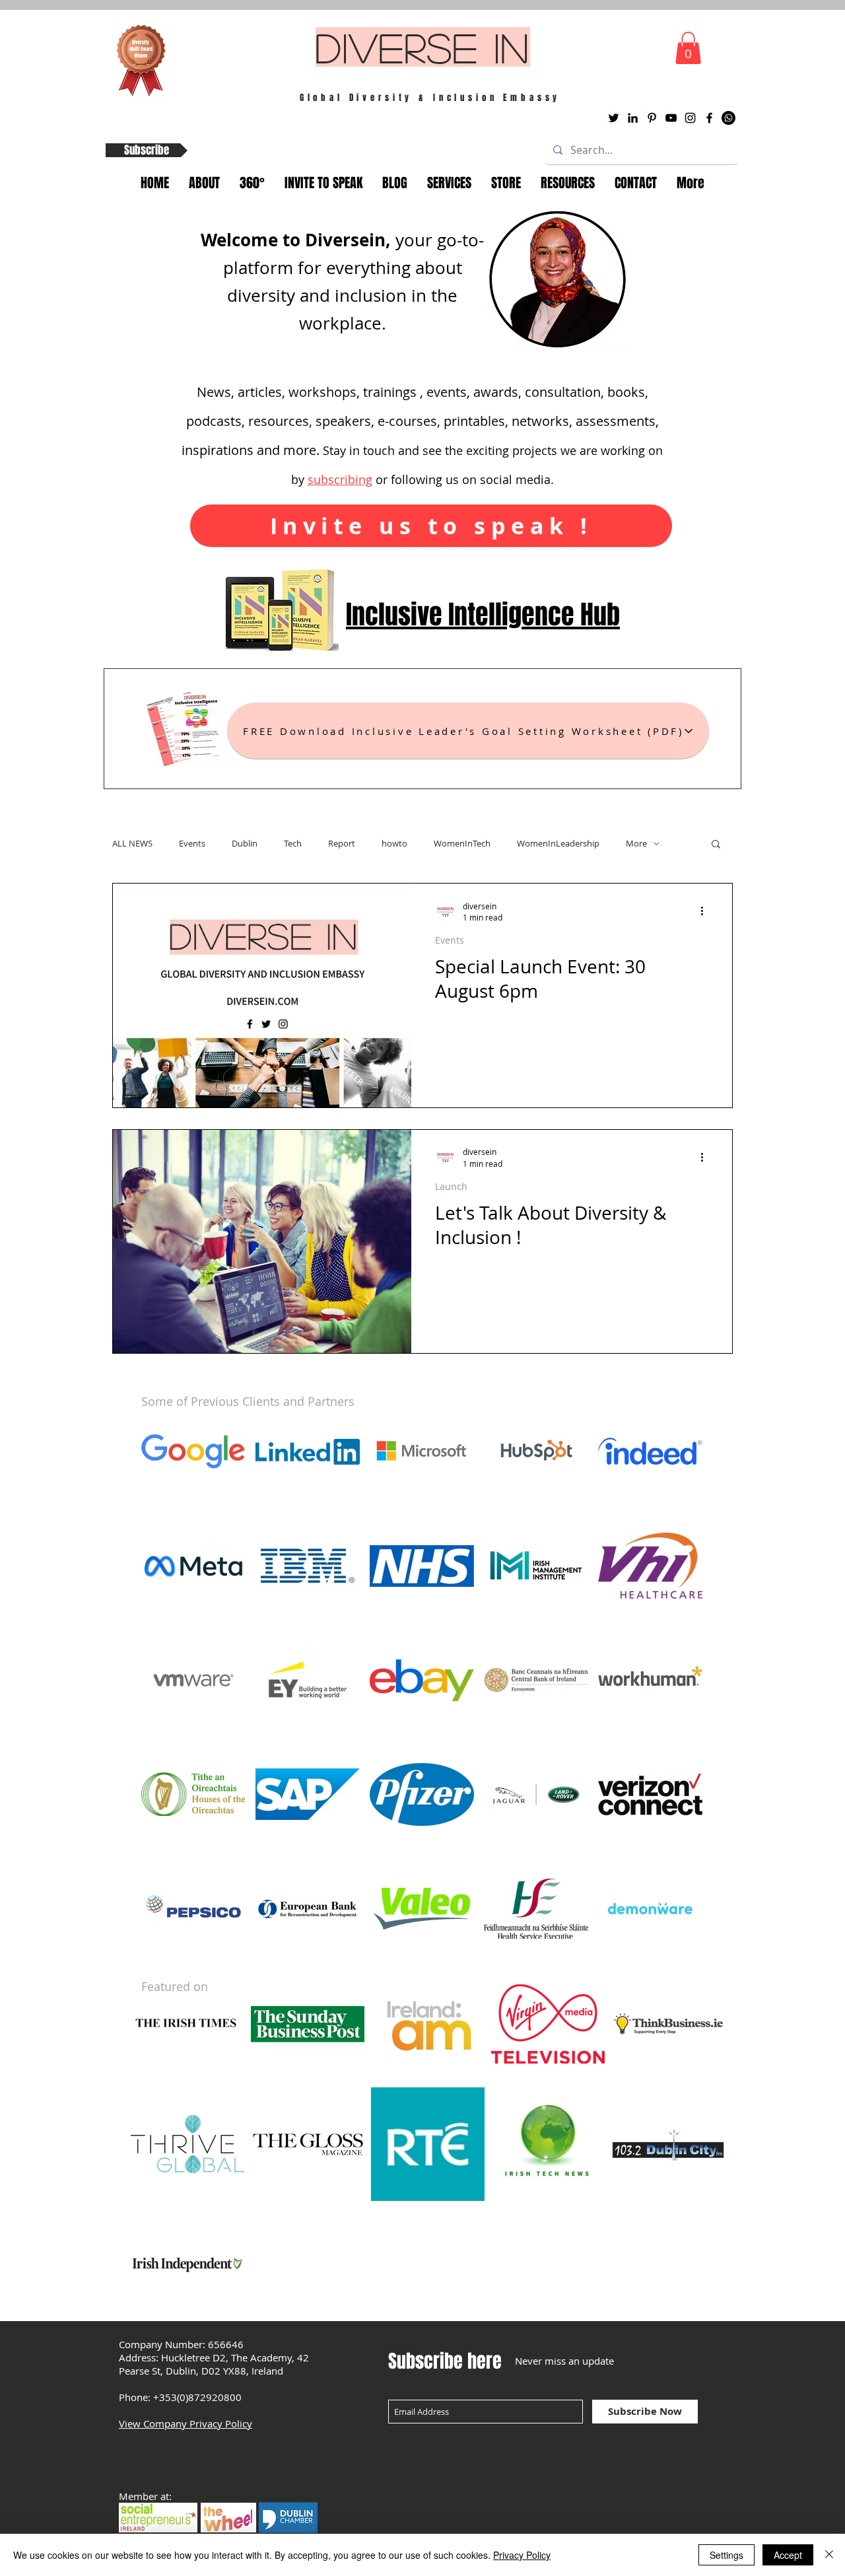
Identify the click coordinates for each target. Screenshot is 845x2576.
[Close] (829, 2555)
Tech (293, 843)
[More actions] (706, 911)
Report (342, 843)
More (636, 843)
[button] (688, 48)
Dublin (245, 843)
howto (394, 843)
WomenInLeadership (558, 843)
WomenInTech (462, 843)
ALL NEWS (132, 843)
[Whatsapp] (728, 118)
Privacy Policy (522, 2555)
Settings (727, 2555)
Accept (788, 2555)
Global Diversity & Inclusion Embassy (430, 97)
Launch (451, 1186)
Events (192, 843)
